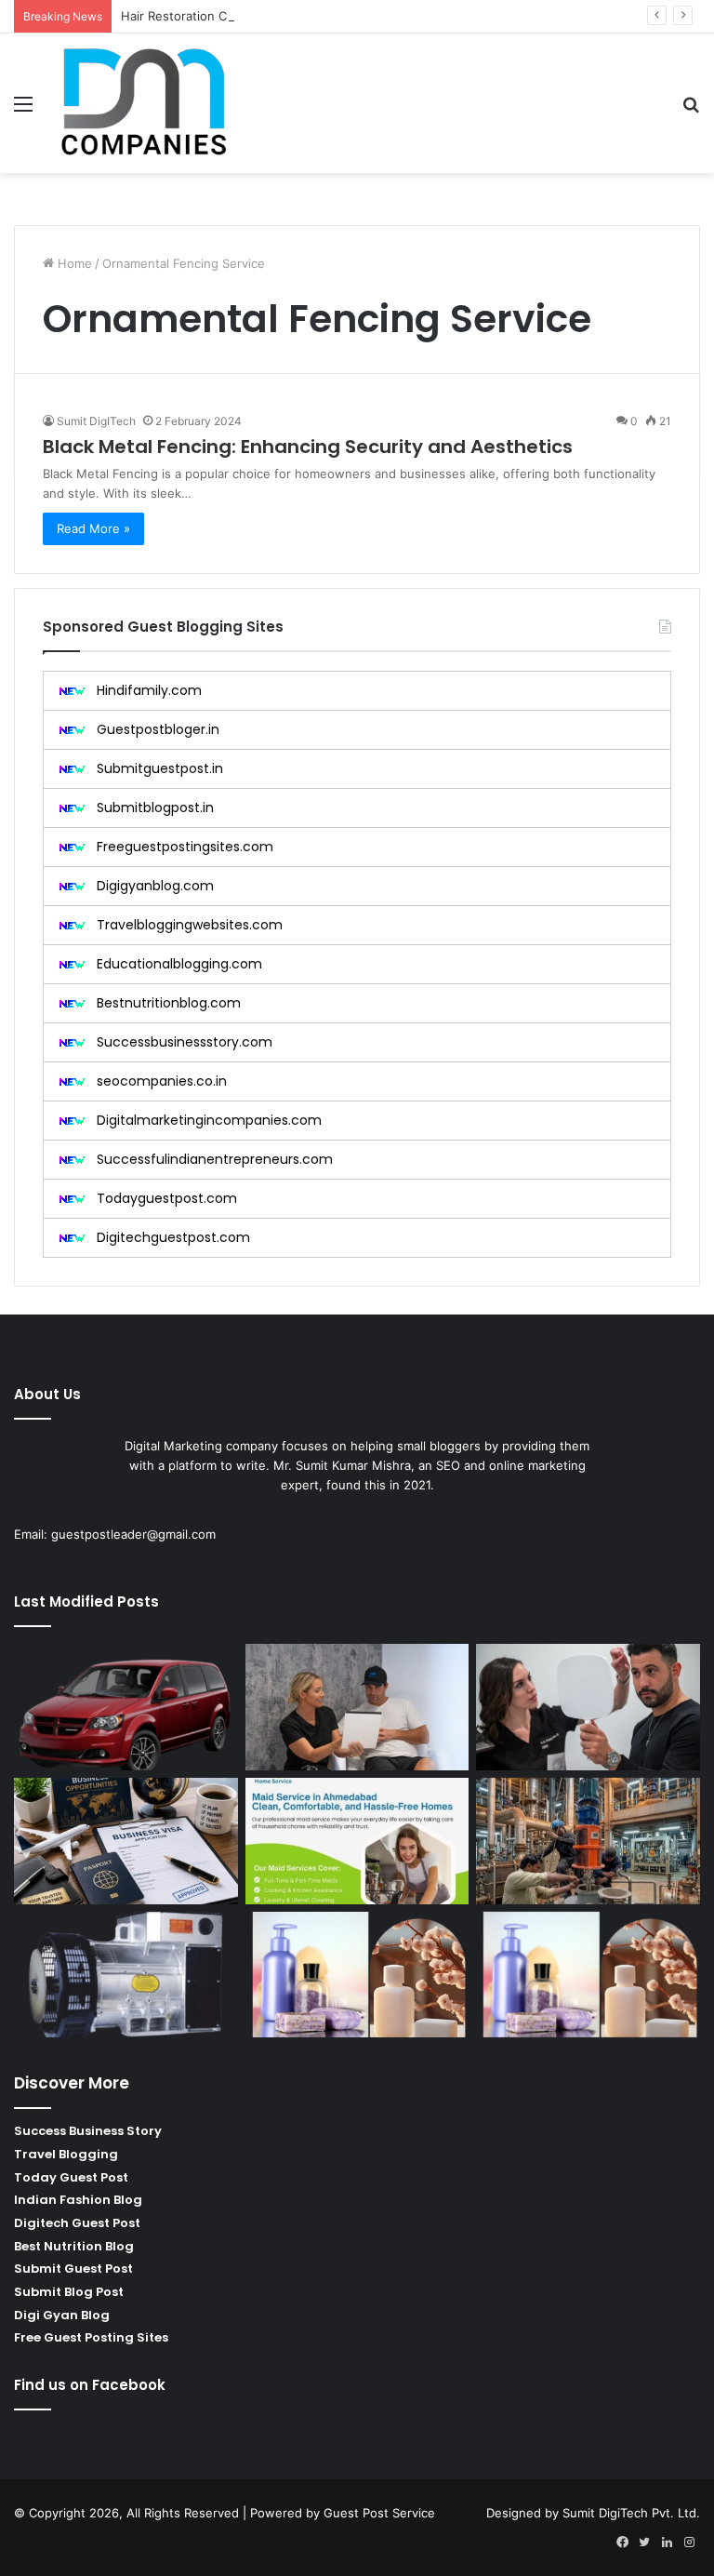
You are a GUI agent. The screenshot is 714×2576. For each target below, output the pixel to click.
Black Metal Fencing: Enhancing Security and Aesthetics (308, 447)
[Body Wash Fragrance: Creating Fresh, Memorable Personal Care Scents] (357, 1975)
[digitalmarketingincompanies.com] (145, 103)
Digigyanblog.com (155, 886)
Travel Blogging (66, 2154)
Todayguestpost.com (167, 1198)
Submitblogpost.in (155, 808)
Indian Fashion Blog (78, 2200)
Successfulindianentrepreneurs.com (215, 1159)
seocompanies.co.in (162, 1081)
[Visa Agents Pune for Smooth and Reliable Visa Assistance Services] (126, 1841)
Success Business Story (88, 2131)
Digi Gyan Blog (62, 2315)
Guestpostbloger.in (158, 729)
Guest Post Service (379, 2513)
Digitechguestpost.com (173, 1237)
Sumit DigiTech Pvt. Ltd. (631, 2513)
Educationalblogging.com (179, 964)
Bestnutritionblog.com (169, 1003)
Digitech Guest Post (77, 2223)
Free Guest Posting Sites (91, 2337)
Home (73, 263)
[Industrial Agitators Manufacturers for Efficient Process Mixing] (588, 1841)
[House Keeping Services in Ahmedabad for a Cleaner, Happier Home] (357, 1841)
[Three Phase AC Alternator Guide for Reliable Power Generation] (126, 1975)
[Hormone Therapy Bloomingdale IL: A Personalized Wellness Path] (357, 1707)
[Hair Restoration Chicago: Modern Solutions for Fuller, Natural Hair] (588, 1707)
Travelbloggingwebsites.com (190, 925)
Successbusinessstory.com (185, 1042)
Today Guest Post (71, 2177)
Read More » (93, 528)
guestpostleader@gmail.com (133, 1534)
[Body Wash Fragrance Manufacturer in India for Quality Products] (588, 1975)
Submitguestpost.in (160, 768)
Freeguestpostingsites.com (185, 847)
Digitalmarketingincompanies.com (209, 1120)
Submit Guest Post (73, 2269)
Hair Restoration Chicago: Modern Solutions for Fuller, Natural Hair (314, 16)
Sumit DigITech (96, 421)
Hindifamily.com (149, 690)
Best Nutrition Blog (74, 2246)
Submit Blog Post (69, 2292)
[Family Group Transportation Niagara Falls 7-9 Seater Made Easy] (126, 1707)
